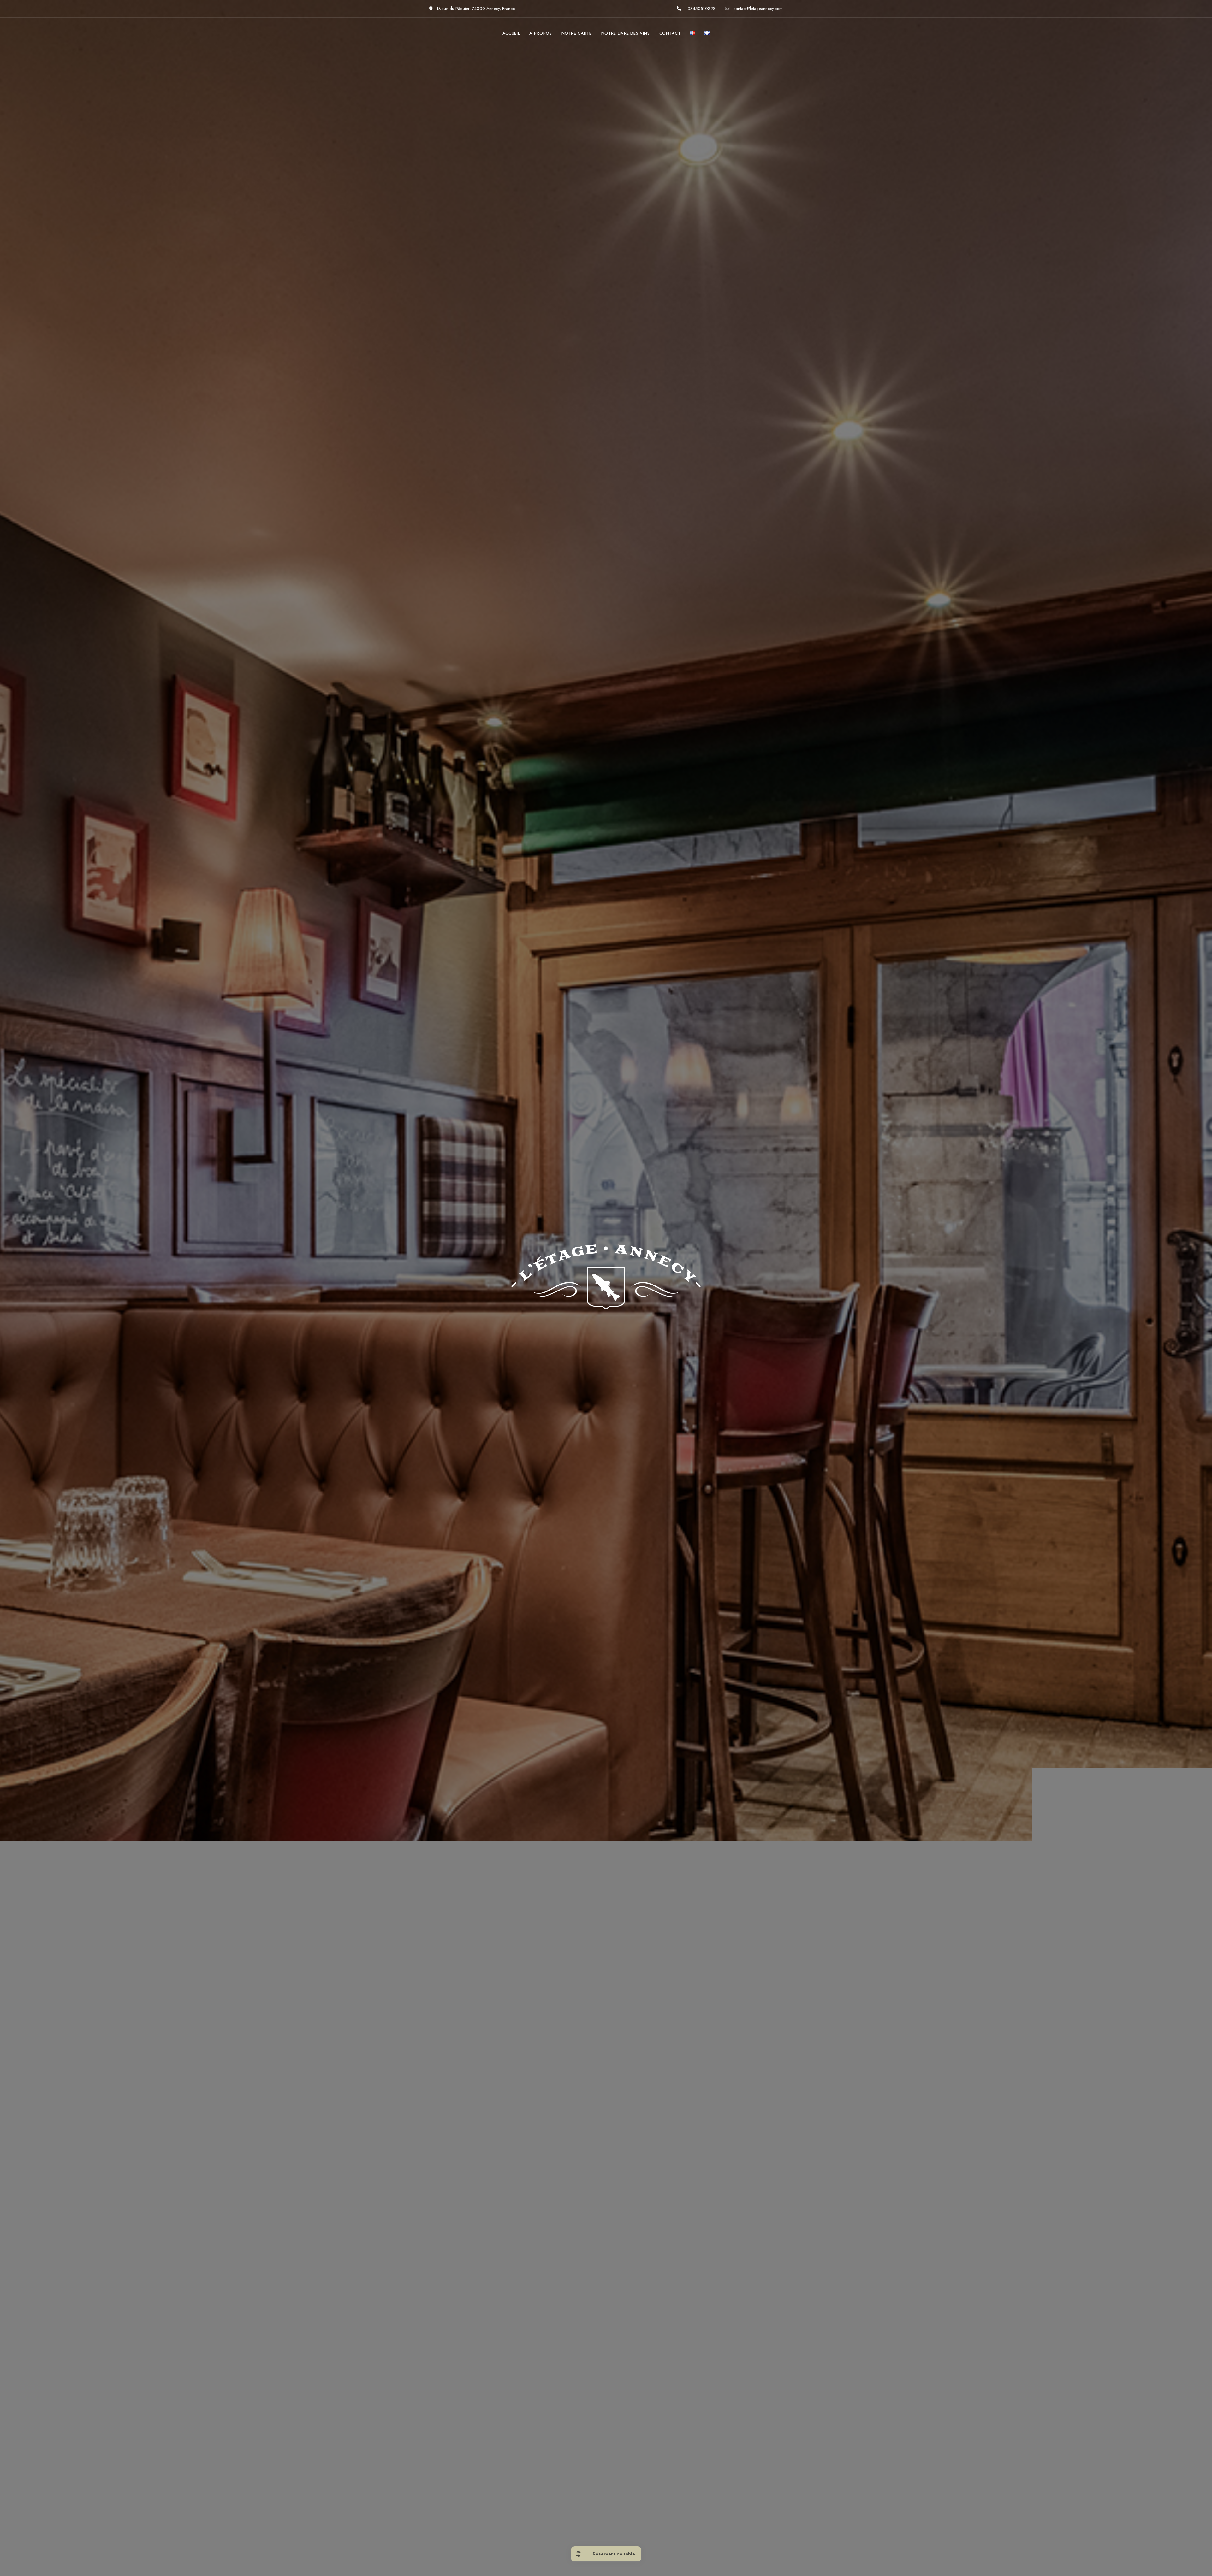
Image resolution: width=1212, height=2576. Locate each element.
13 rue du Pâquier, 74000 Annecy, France (475, 9)
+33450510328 (700, 9)
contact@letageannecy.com (757, 9)
